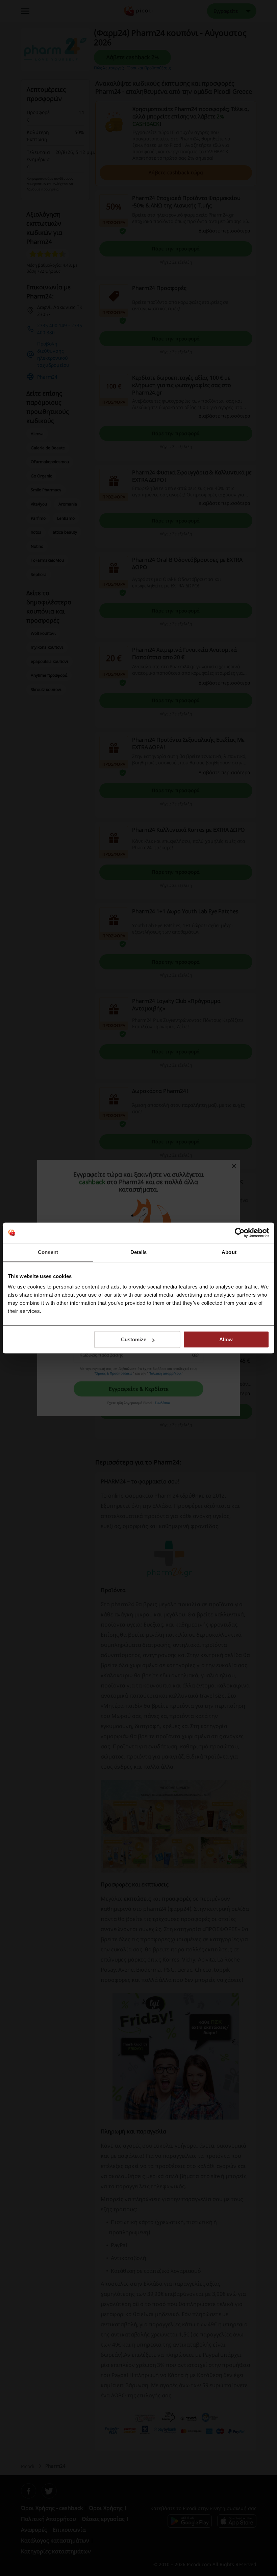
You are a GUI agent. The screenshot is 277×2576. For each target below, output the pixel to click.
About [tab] (229, 1252)
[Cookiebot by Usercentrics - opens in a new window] (240, 1233)
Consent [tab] (48, 1252)
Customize (134, 1339)
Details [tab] (139, 1252)
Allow (226, 1339)
